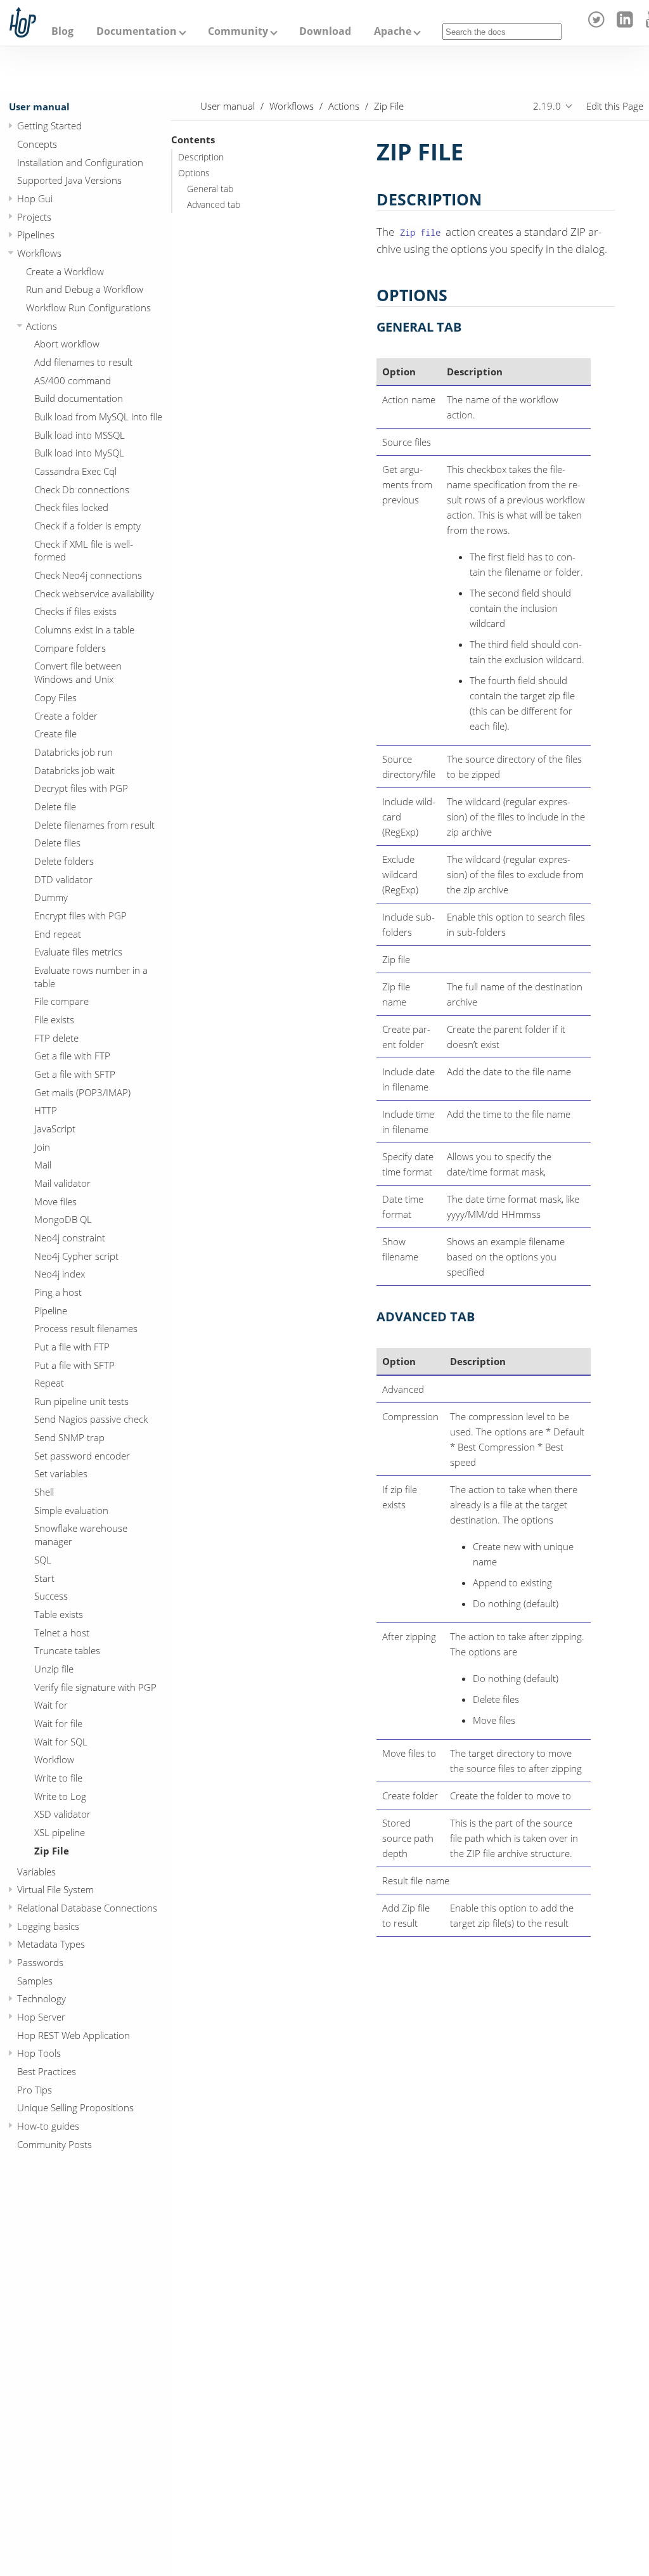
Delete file (55, 806)
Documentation (137, 31)
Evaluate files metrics (78, 952)
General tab (210, 189)
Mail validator (62, 1183)
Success (51, 1596)
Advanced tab (214, 205)
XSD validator (62, 1814)
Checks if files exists (75, 611)
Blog (62, 31)
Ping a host (58, 1292)
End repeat (58, 934)
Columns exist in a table (84, 630)
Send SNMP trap (69, 1437)
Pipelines (36, 235)
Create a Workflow (65, 271)
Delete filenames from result (94, 825)
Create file (55, 734)
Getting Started (49, 126)
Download (325, 31)
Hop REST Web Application (74, 2035)
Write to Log (60, 1796)
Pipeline (51, 1311)
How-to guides (48, 2126)
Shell (44, 1492)
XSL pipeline (60, 1832)
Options (194, 173)
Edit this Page (615, 106)
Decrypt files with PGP (81, 788)
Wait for (51, 1705)
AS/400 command (73, 380)
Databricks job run (74, 752)
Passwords (40, 1962)
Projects (34, 217)
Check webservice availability (94, 593)
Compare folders (70, 648)
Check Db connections (82, 489)
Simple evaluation (71, 1510)
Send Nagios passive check (91, 1419)
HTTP (46, 1110)
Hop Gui (35, 198)
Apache (393, 31)
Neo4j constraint (70, 1238)
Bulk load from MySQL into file (98, 417)
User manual (39, 107)
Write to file (58, 1778)
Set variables (61, 1473)
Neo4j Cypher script (76, 1256)
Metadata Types (51, 1944)
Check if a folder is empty (87, 526)
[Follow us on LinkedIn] (627, 24)
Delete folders (64, 861)
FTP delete (56, 1038)
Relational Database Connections (87, 1908)
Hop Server (41, 2017)
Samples (35, 1981)
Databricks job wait (74, 770)
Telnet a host (62, 1633)
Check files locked (71, 507)
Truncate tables (67, 1650)
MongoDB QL (63, 1219)
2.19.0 (547, 106)
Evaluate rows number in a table (91, 977)
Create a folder (66, 716)
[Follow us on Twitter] (599, 24)
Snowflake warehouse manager (81, 1535)
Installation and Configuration (80, 162)
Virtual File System (55, 1889)
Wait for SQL (61, 1742)
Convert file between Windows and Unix (78, 672)
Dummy (51, 897)
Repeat (49, 1383)
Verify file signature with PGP (95, 1687)
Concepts (37, 144)
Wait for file (58, 1723)
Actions (42, 326)
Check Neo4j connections (88, 575)
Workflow (54, 1759)
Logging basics (48, 1926)
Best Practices (47, 2071)
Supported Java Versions (69, 180)
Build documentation (79, 398)
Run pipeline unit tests (81, 1401)
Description (201, 157)
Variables (36, 1872)
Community (238, 31)
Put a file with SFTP (74, 1365)
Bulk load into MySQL (79, 453)
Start (44, 1578)
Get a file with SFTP (75, 1074)
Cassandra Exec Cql (75, 471)
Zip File (52, 1851)
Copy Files (55, 697)
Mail (43, 1165)
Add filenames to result (83, 362)
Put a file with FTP (72, 1347)
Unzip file (54, 1669)
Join (42, 1147)
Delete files (57, 843)
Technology (42, 1998)
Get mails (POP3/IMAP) (82, 1092)
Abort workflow (67, 344)
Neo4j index (60, 1274)
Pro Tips (35, 2090)
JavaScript (55, 1129)
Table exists (59, 1614)
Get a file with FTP (72, 1056)
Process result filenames (86, 1328)
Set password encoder (82, 1456)
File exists (54, 1019)
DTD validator (63, 879)
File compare (61, 1001)
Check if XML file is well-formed (84, 551)
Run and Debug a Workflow (85, 289)
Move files (55, 1201)
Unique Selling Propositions (75, 2107)
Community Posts (55, 2144)
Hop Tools (39, 2053)
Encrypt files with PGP (80, 916)
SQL (43, 1560)
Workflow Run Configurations (88, 307)
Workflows (39, 253)
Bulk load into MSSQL (80, 435)
